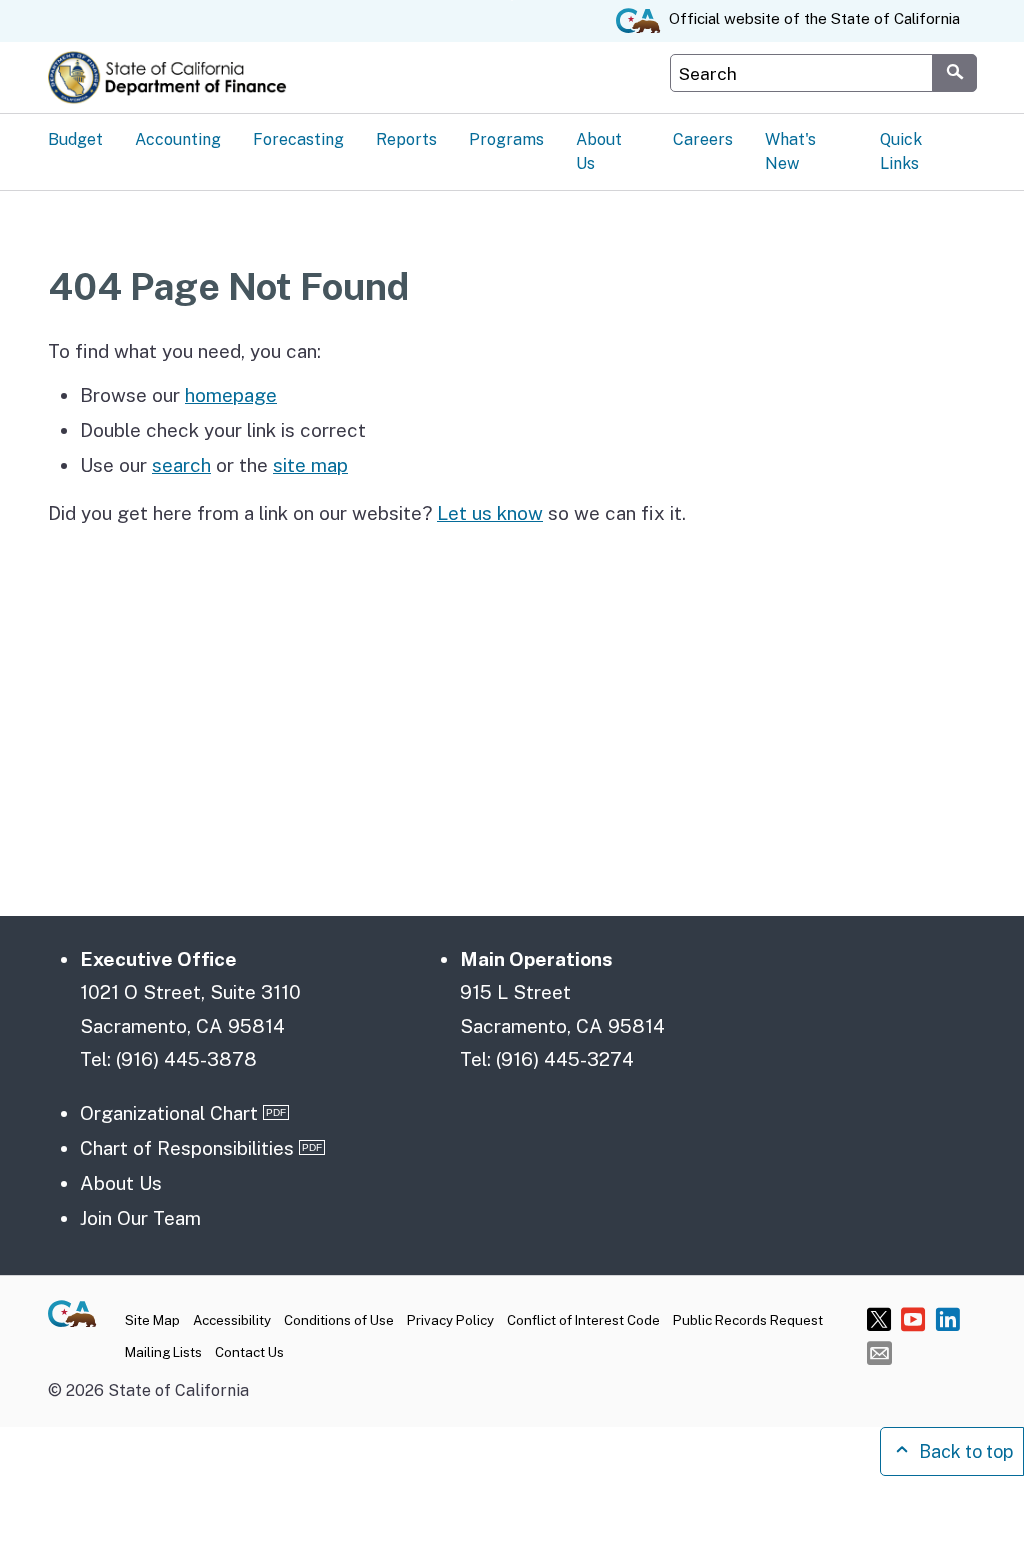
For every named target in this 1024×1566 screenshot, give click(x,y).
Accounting (178, 139)
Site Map (152, 1320)
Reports (406, 139)
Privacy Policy (450, 1320)
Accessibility (232, 1320)
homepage (231, 395)
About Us (599, 151)
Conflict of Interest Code (583, 1320)
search (181, 465)
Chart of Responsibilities (187, 1148)
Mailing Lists (163, 1352)
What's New (790, 151)
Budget (75, 139)
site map (310, 465)
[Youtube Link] (913, 1318)
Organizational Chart (169, 1113)
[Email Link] (879, 1352)
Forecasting (298, 139)
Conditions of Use (339, 1320)
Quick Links (901, 151)
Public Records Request (748, 1320)
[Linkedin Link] (947, 1318)
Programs (506, 139)
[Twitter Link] (879, 1318)
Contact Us (249, 1352)
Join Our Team (140, 1218)
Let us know (490, 513)
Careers (703, 139)
